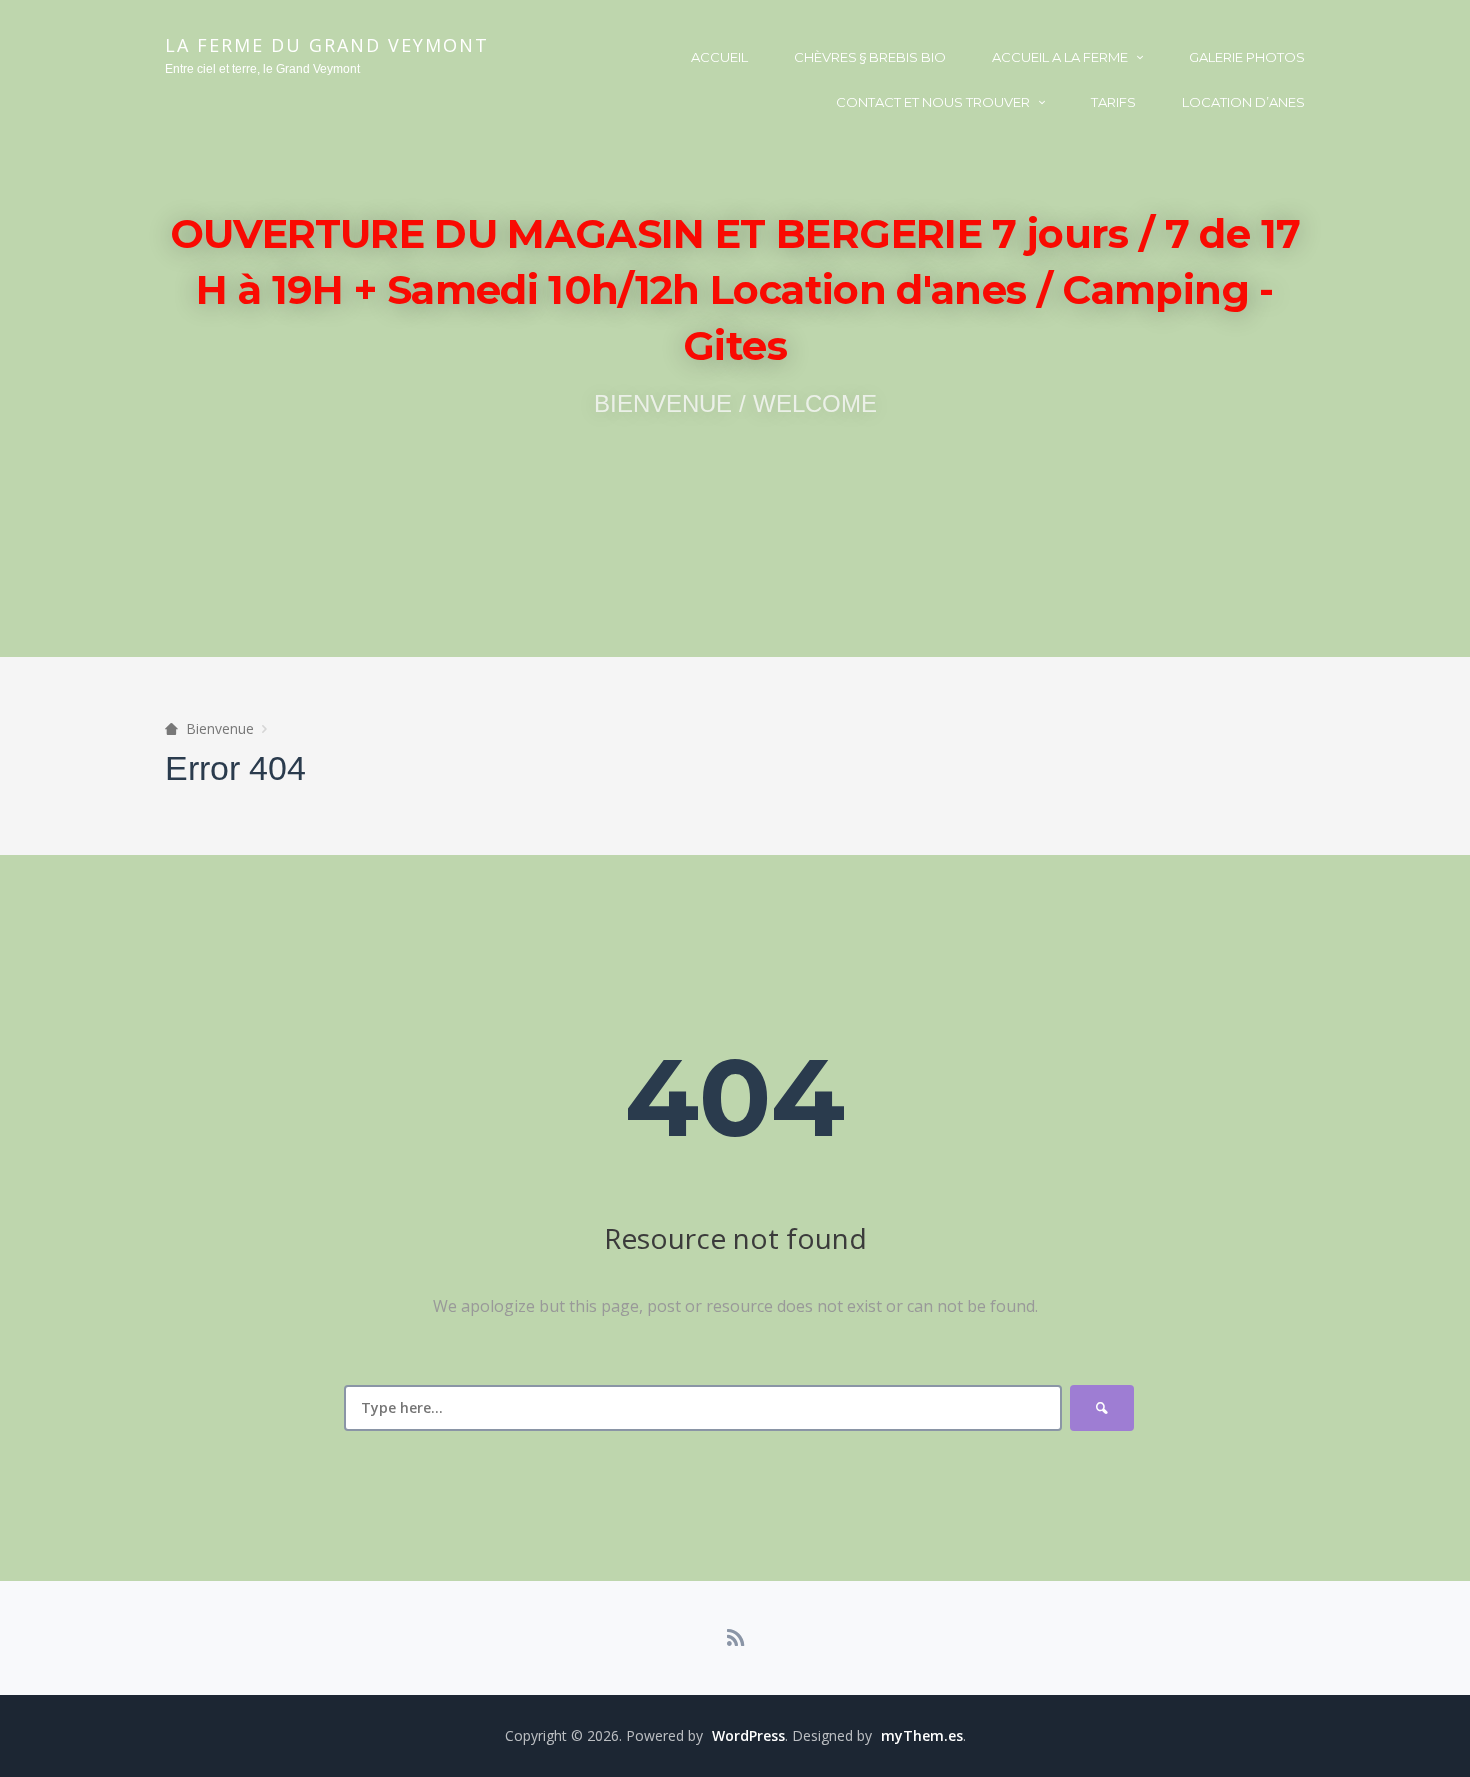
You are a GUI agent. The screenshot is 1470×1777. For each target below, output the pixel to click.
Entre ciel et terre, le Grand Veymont (262, 69)
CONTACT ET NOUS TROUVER (933, 102)
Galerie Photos (1247, 57)
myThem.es (922, 1735)
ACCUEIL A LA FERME (1060, 57)
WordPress (748, 1735)
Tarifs (1113, 102)
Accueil (719, 57)
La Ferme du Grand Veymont (327, 45)
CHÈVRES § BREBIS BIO (870, 57)
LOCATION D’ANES (1243, 102)
